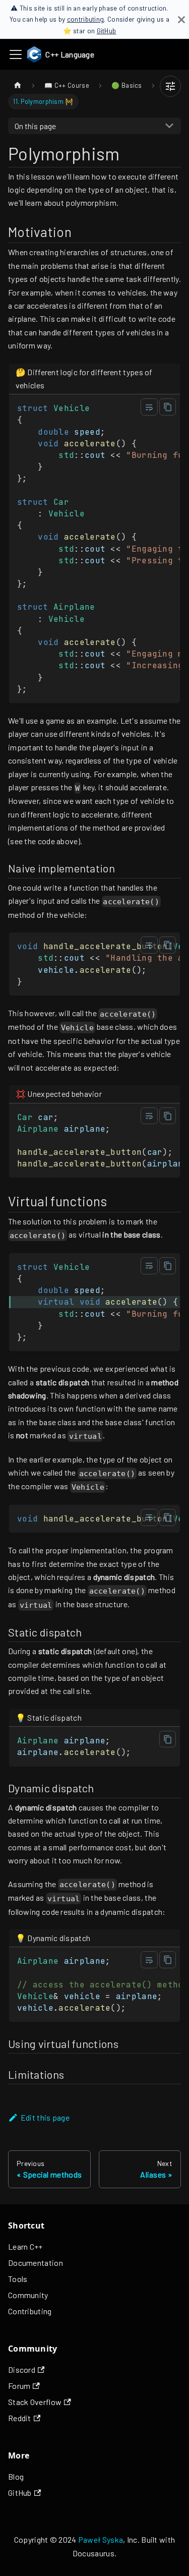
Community (28, 2295)
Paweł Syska (101, 2539)
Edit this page (45, 2117)
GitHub (107, 31)
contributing (86, 19)
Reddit (20, 2418)
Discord (22, 2369)
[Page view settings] (170, 86)
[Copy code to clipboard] (168, 407)
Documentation (36, 2263)
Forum (19, 2386)
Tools (18, 2279)
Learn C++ (25, 2246)
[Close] (181, 19)
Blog (16, 2476)
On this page (35, 126)
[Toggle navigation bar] (16, 54)
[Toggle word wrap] (149, 407)
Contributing (30, 2311)
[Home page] (18, 85)
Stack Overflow (35, 2402)
